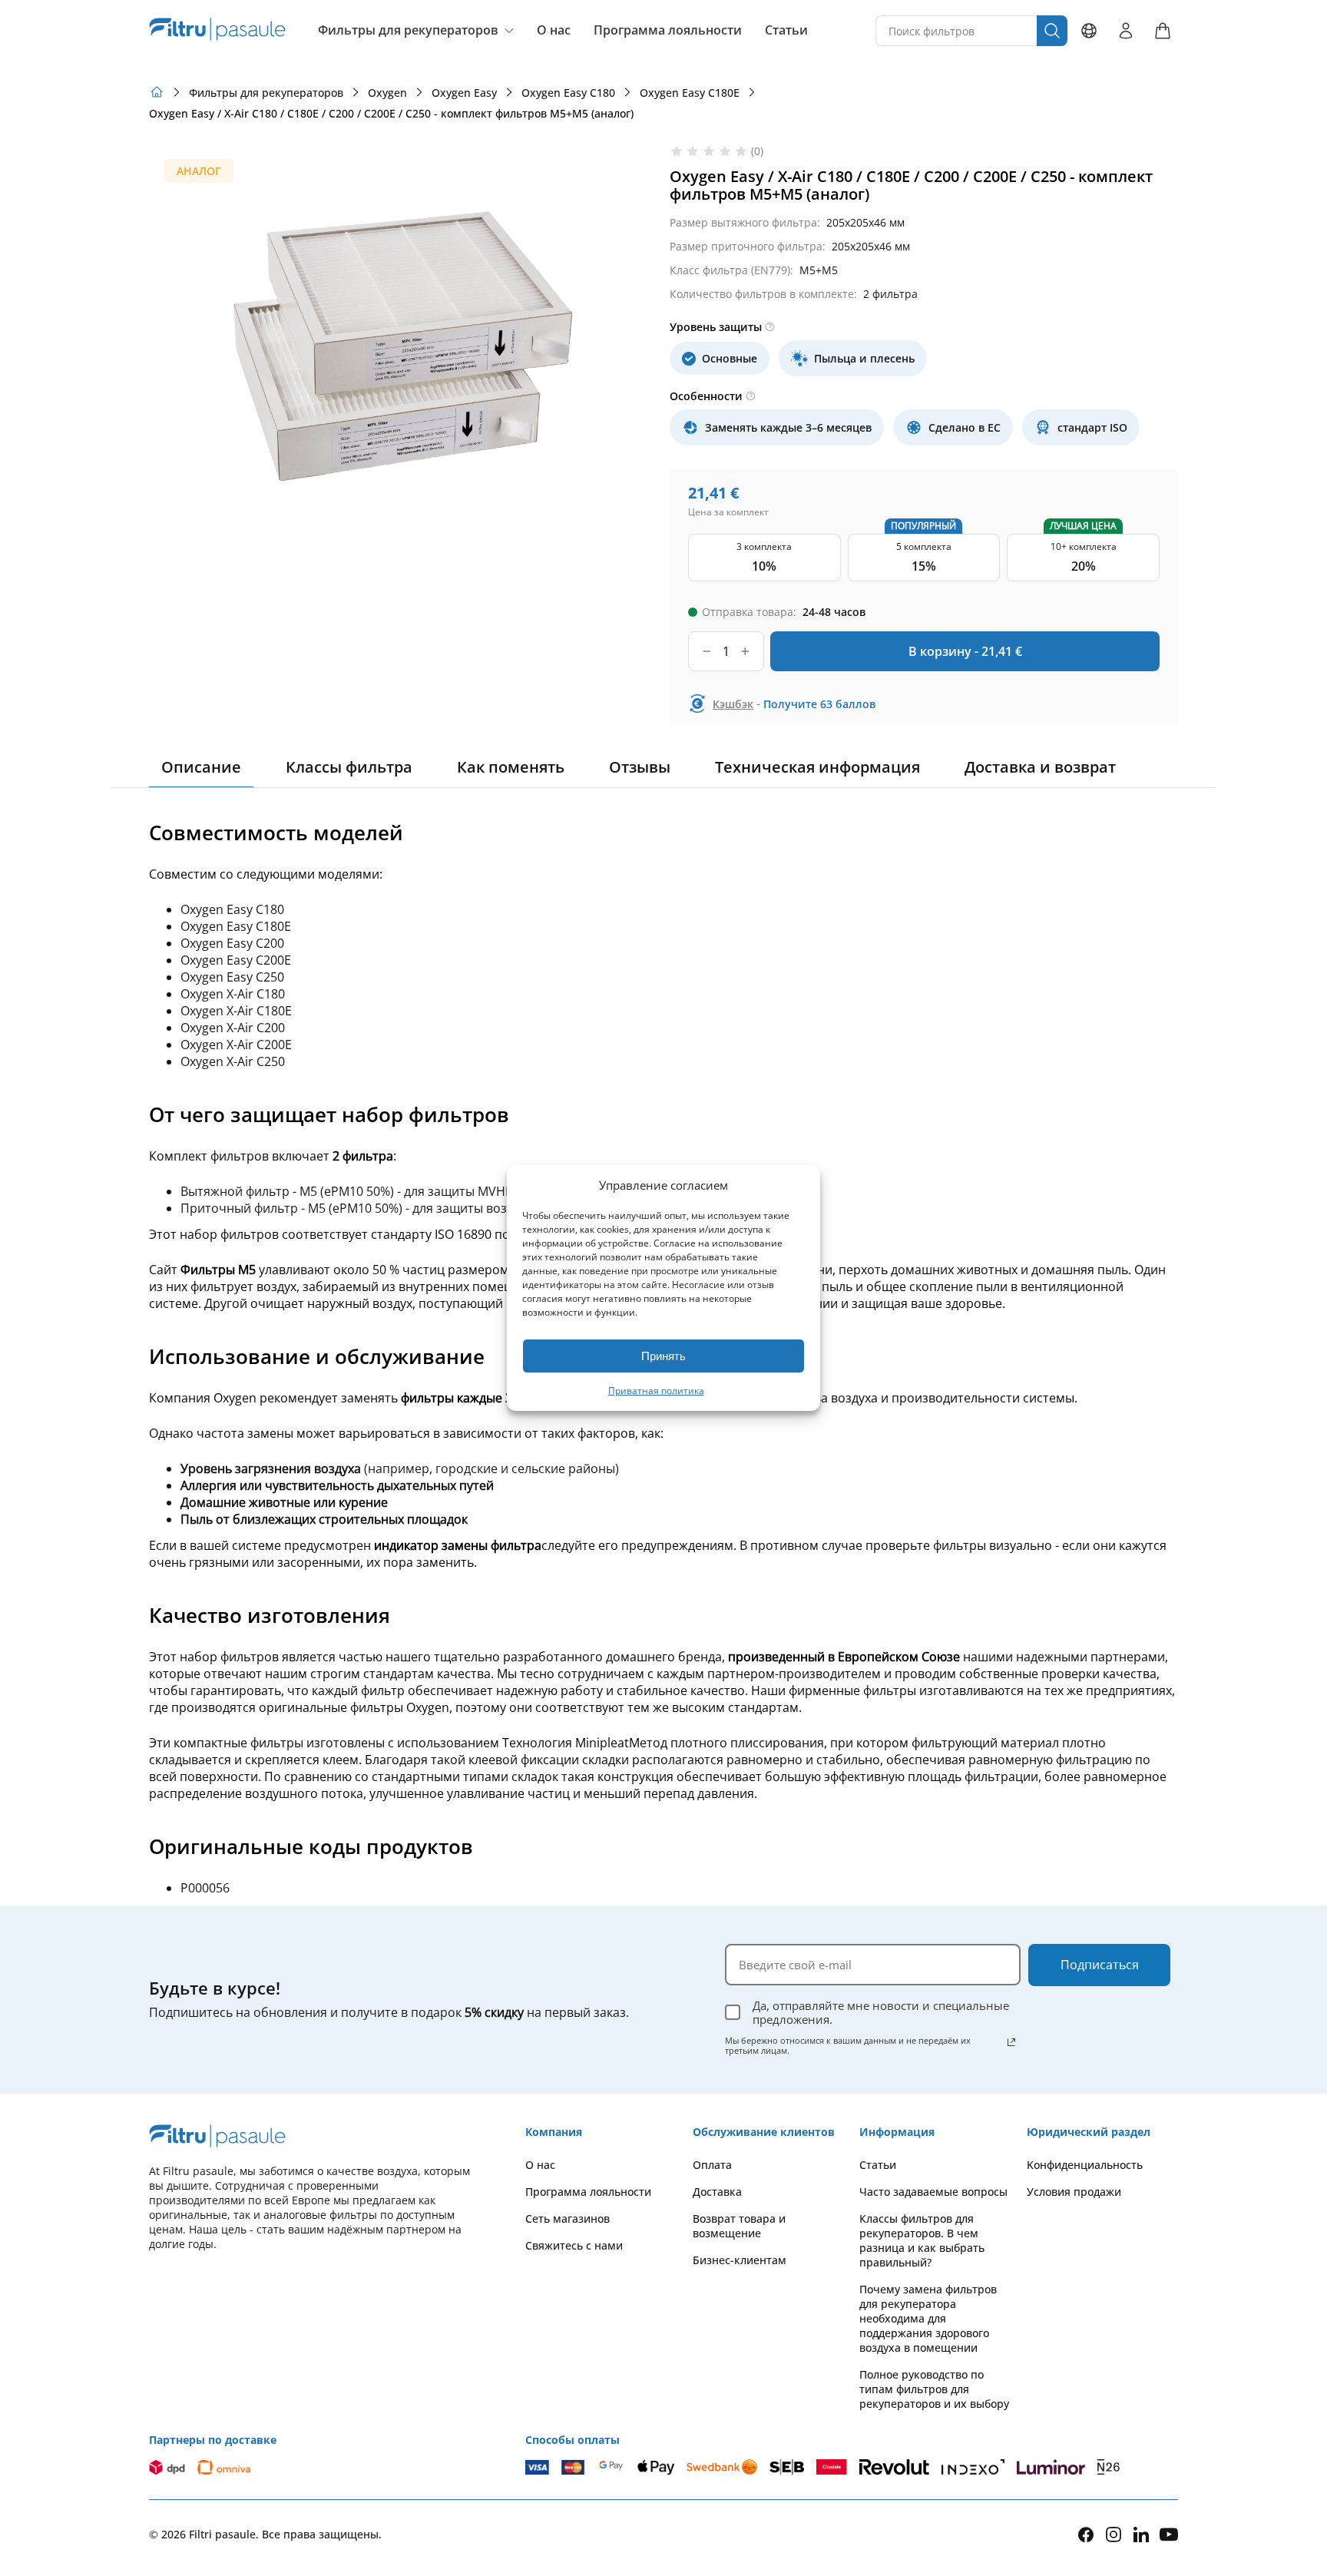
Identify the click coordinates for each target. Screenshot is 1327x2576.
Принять (663, 1356)
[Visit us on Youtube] (1169, 2534)
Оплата (712, 2165)
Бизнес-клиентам (740, 2260)
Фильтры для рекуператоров (408, 30)
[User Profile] (1126, 31)
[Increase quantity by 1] (745, 651)
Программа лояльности (668, 30)
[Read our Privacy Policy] (1011, 2042)
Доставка (717, 2192)
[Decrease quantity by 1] (707, 651)
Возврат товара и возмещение (739, 2226)
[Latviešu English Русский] (1089, 31)
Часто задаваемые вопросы (933, 2192)
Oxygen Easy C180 (568, 93)
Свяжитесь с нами (574, 2245)
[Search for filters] (1052, 31)
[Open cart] (1163, 31)
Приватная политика (656, 1391)
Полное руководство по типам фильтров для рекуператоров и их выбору (934, 2389)
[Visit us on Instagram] (1114, 2534)
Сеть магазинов (568, 2218)
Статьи (786, 30)
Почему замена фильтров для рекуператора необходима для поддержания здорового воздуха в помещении (928, 2318)
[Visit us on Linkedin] (1141, 2534)
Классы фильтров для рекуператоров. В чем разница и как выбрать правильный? (922, 2240)
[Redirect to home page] (157, 92)
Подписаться (1100, 1965)
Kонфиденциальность (1085, 2165)
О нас (554, 30)
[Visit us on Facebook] (1086, 2535)
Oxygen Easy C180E (690, 93)
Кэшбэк (733, 704)
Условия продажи (1074, 2192)
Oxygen (387, 93)
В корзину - (965, 651)
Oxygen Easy (464, 93)
